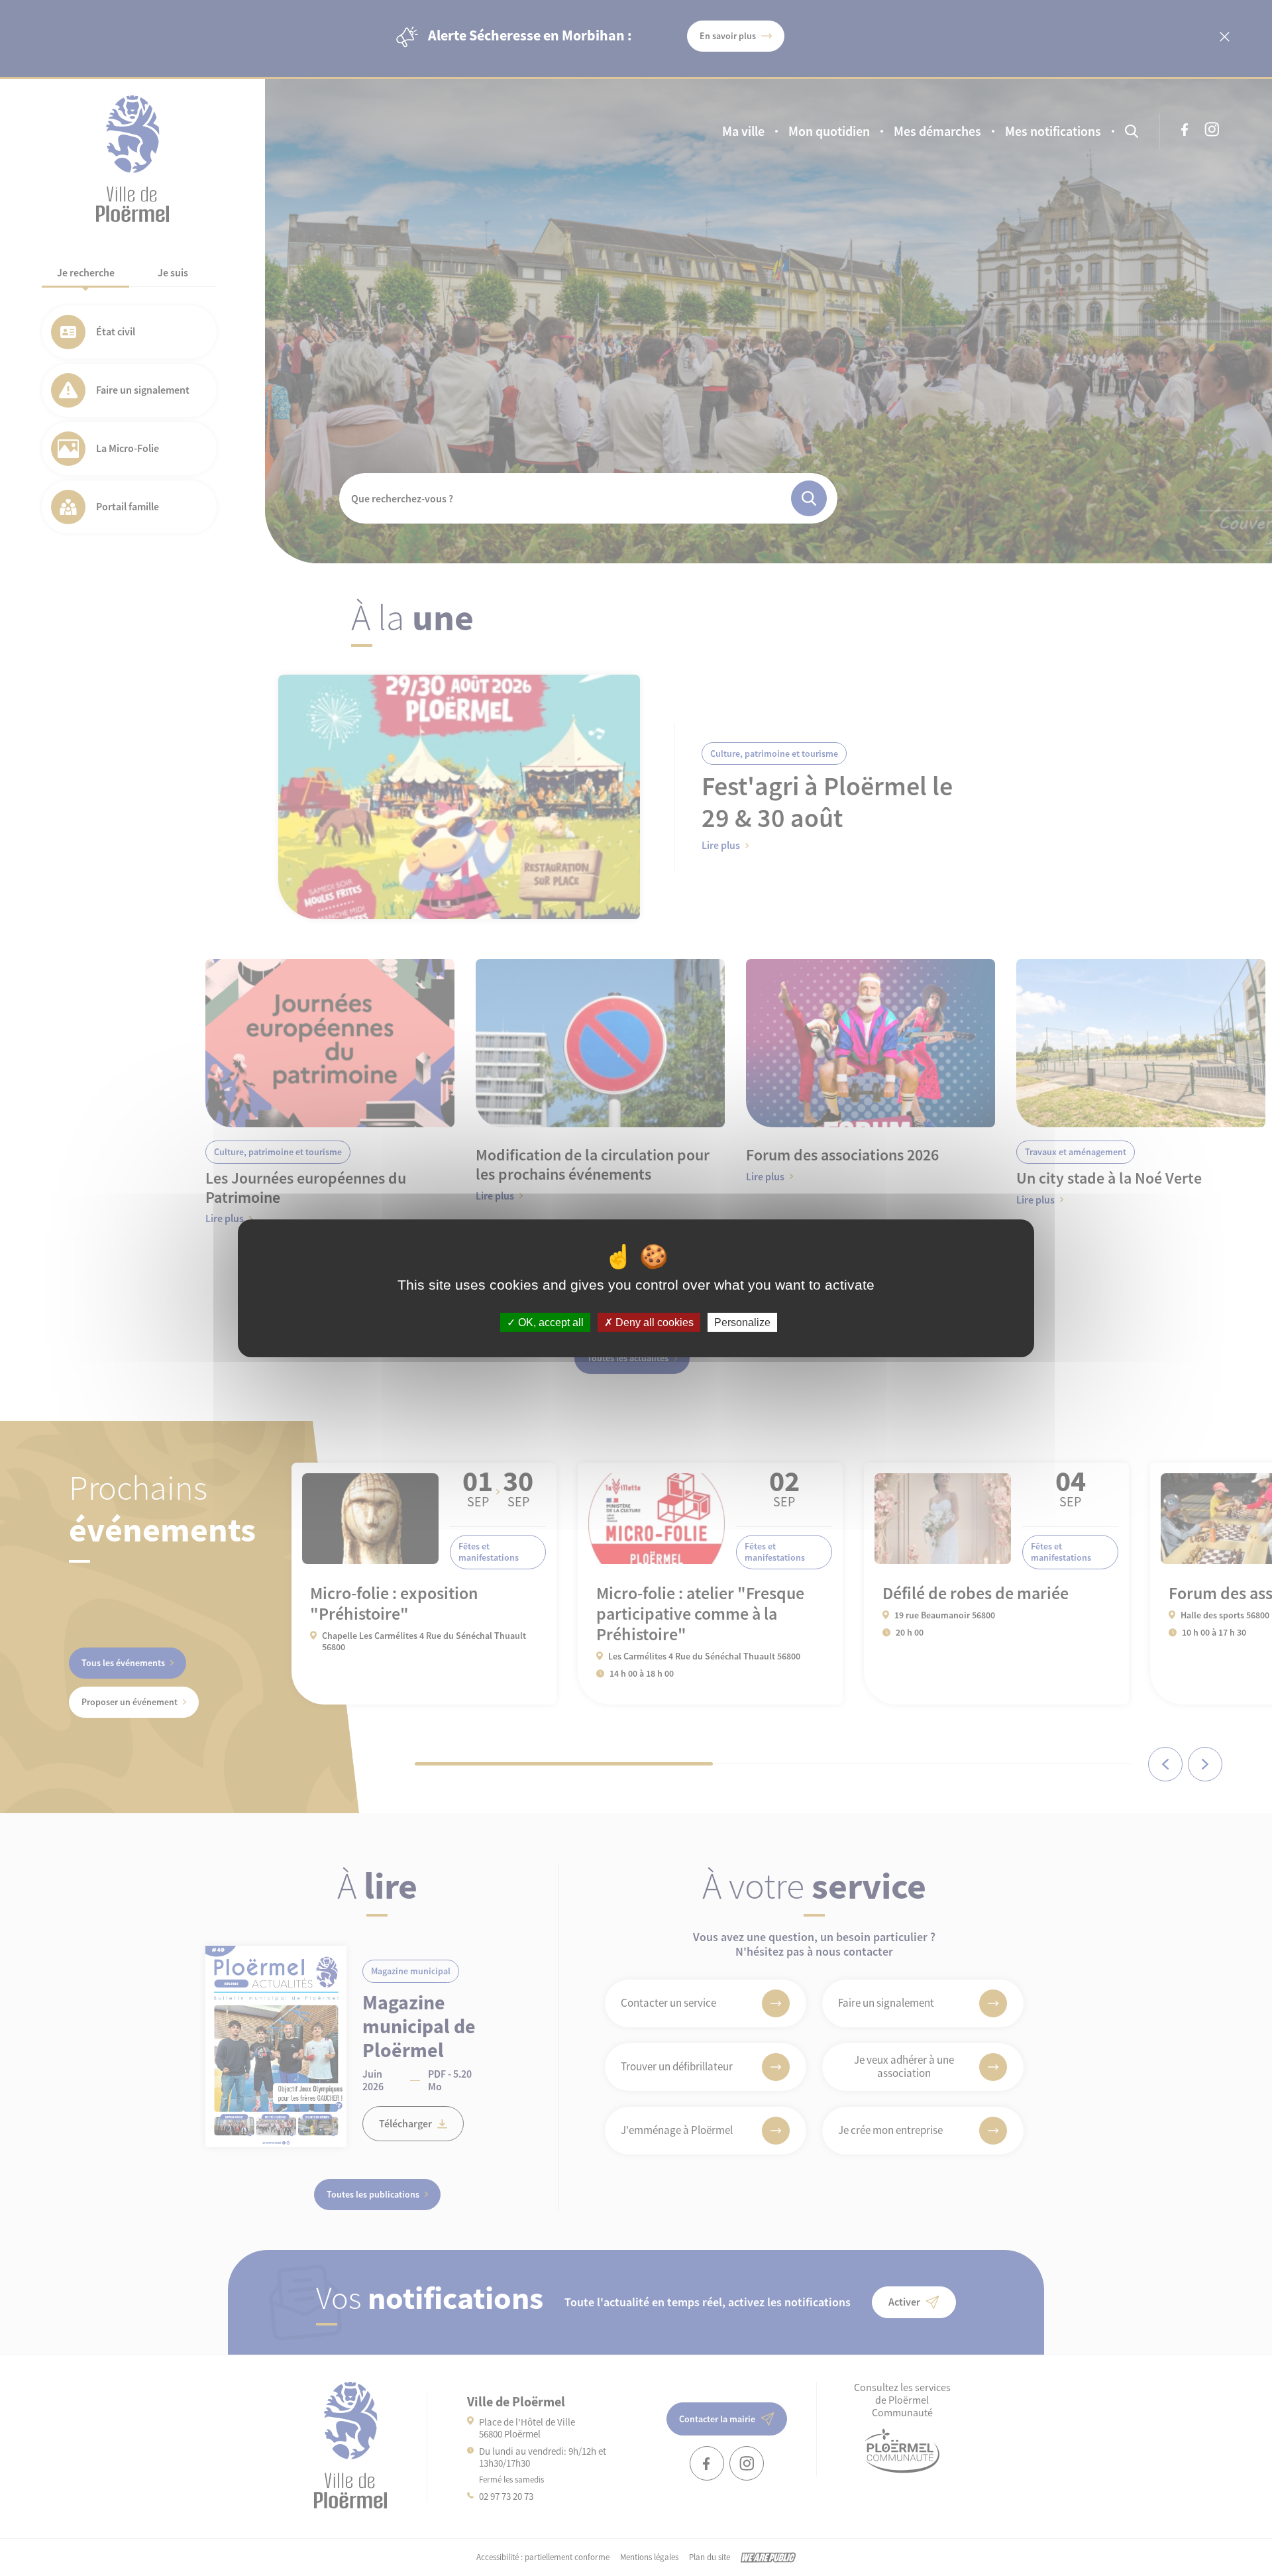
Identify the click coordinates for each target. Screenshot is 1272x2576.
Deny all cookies (653, 1322)
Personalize (742, 1322)
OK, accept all (550, 1322)
